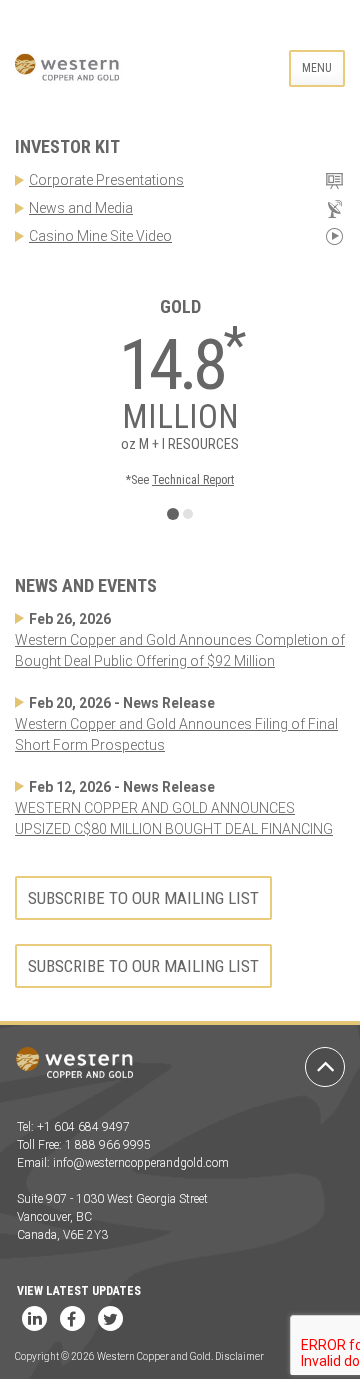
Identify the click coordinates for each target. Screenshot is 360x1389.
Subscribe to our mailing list (143, 898)
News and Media (81, 208)
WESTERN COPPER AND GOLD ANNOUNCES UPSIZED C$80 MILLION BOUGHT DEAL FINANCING (174, 818)
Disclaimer (239, 1356)
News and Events (86, 585)
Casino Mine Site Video (100, 236)
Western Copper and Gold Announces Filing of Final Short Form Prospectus (176, 734)
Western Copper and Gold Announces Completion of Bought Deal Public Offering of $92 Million (180, 650)
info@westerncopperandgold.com (141, 1163)
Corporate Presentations (106, 180)
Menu (317, 68)
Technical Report (193, 480)
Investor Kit (67, 146)
